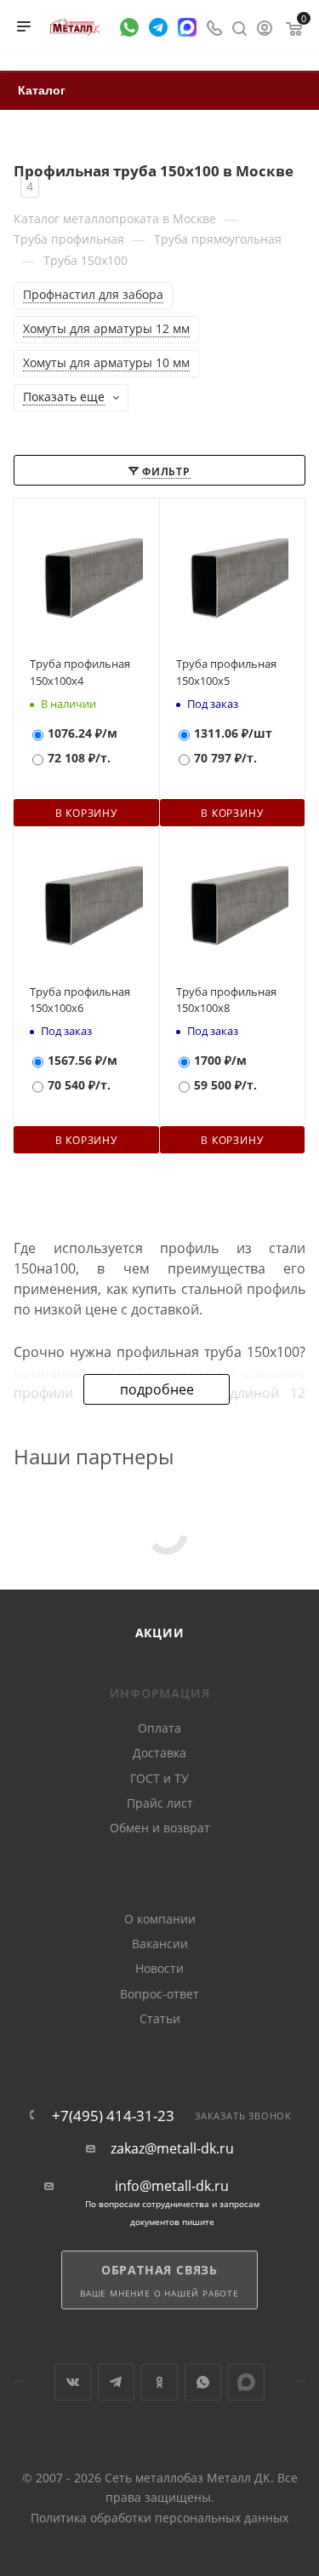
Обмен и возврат (160, 1828)
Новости (159, 1968)
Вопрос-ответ (159, 1994)
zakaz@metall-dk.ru (172, 2149)
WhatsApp (203, 2382)
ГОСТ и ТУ (159, 1778)
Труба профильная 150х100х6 (80, 1000)
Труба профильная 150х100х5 (226, 672)
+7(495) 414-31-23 (113, 2116)
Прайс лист (160, 1803)
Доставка (159, 1753)
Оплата (159, 1728)
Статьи (160, 2018)
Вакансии (160, 1943)
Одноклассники (159, 2382)
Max (246, 2382)
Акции (160, 1633)
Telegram (116, 2382)
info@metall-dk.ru (172, 2186)
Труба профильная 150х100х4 (80, 672)
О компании (160, 1919)
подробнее (157, 1389)
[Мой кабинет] (265, 26)
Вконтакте (73, 2382)
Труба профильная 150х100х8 (226, 1000)
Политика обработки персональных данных (159, 2518)
